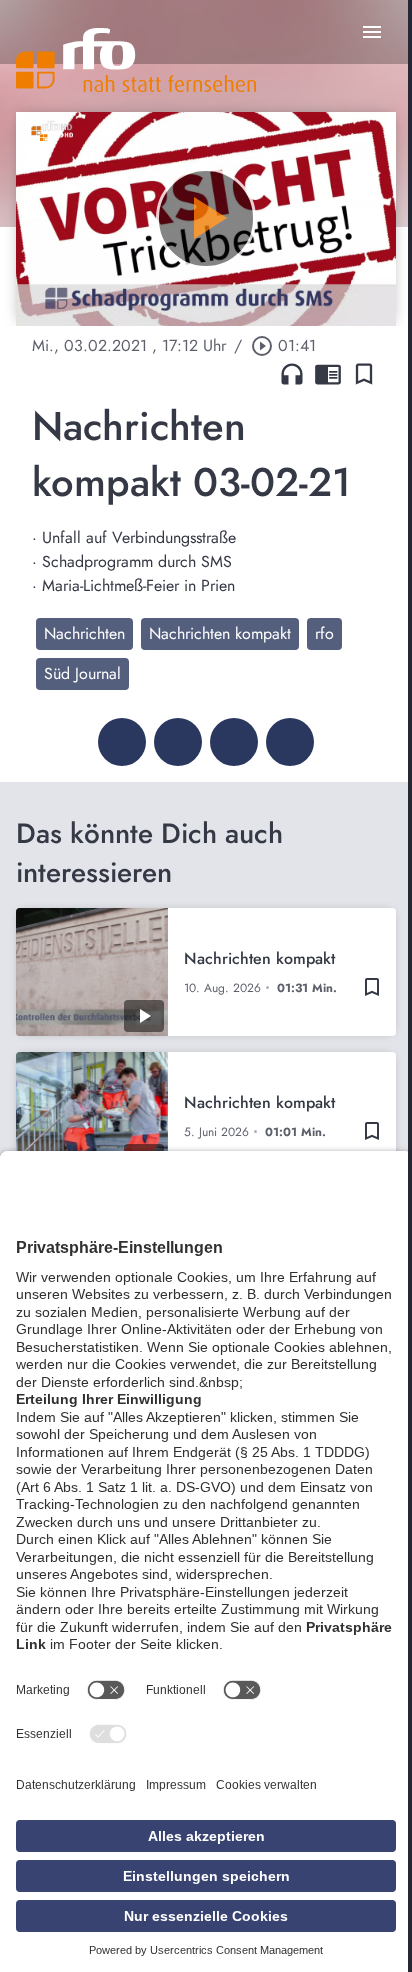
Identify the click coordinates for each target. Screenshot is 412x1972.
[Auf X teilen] (178, 742)
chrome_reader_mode (328, 374)
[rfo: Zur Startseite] (136, 60)
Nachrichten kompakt (220, 633)
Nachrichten (84, 633)
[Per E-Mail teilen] (290, 742)
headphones (292, 374)
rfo (324, 633)
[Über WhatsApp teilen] (234, 742)
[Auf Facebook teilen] (122, 742)
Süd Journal (82, 673)
